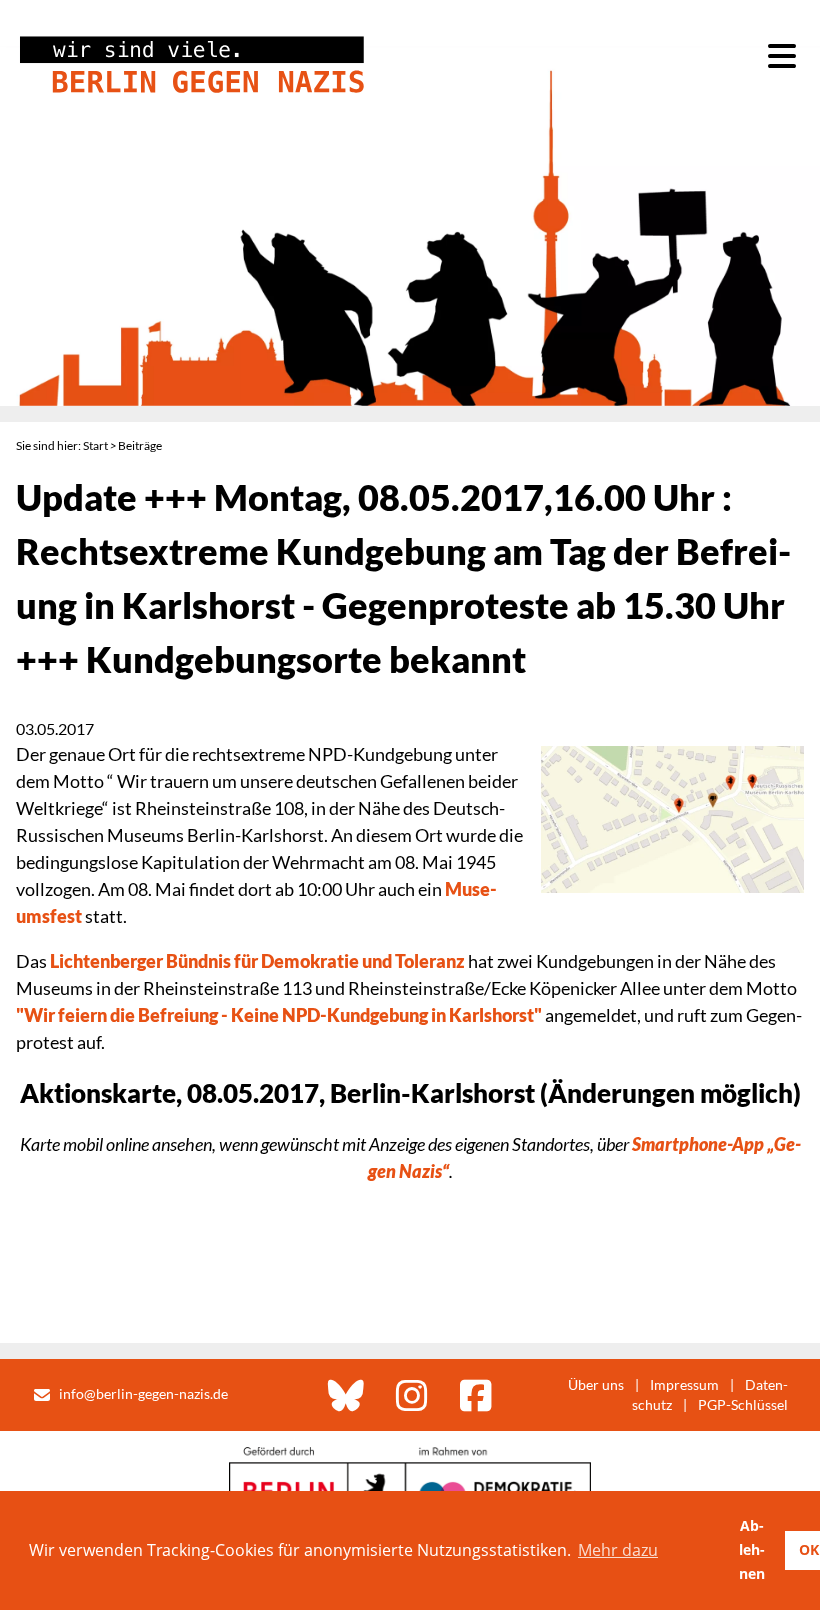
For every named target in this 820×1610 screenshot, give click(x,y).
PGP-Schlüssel (743, 1404)
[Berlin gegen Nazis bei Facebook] (476, 1395)
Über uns (596, 1384)
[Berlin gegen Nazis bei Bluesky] (346, 1395)
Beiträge (140, 445)
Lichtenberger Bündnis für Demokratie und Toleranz (257, 961)
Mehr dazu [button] (618, 1550)
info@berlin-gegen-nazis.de (143, 1393)
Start (95, 445)
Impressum (684, 1384)
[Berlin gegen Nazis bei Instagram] (412, 1395)
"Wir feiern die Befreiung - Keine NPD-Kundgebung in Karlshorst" (279, 1015)
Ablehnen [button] (752, 1549)
